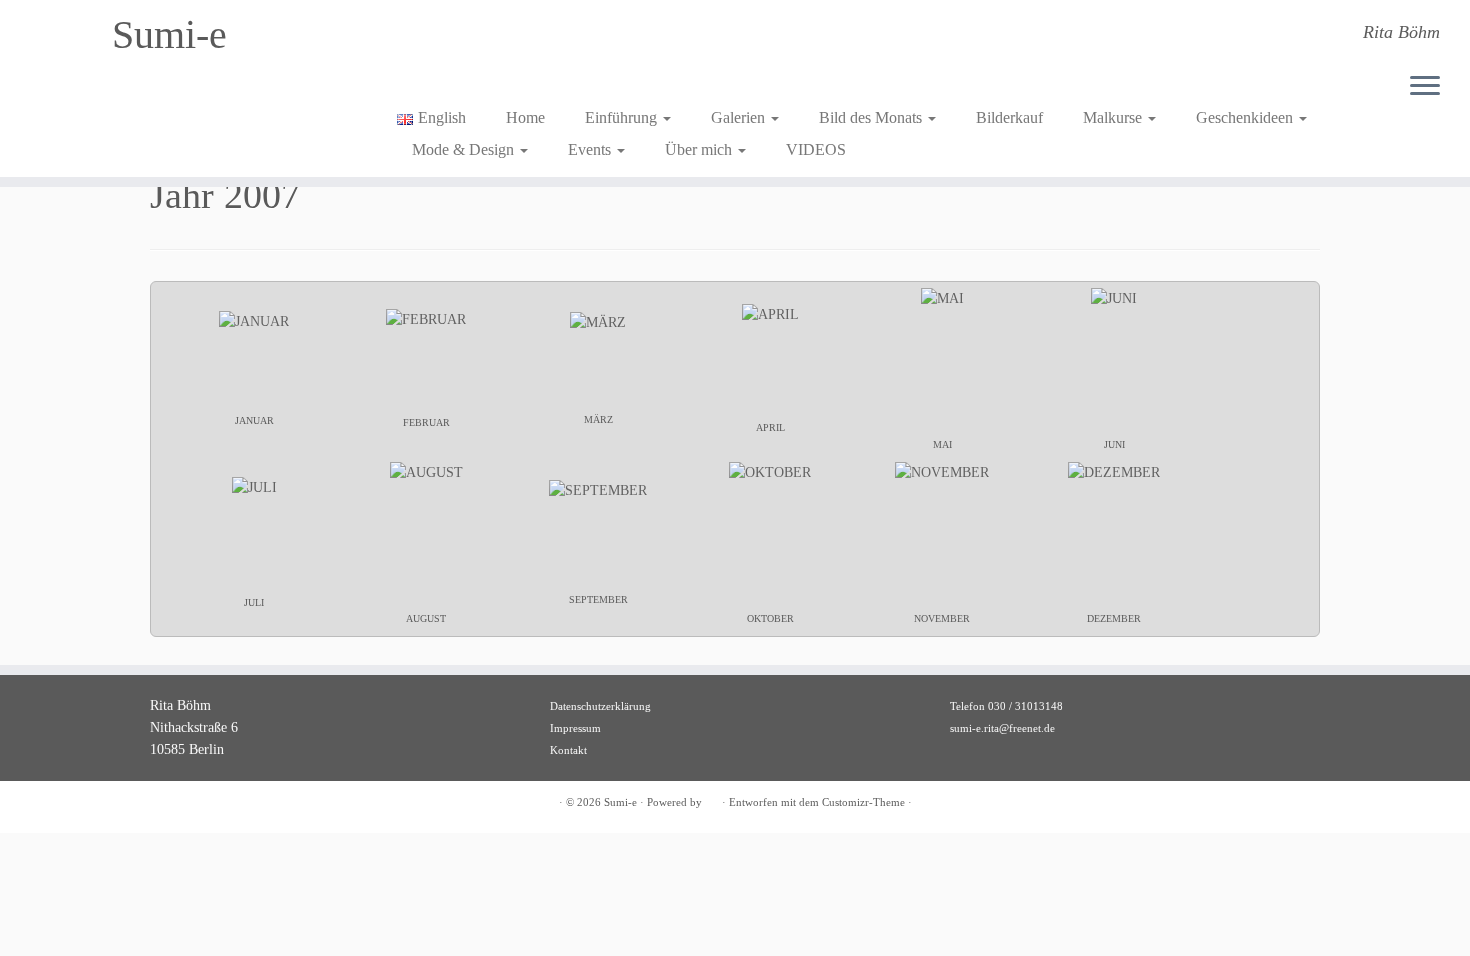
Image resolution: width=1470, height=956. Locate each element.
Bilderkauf (1009, 117)
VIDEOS (816, 149)
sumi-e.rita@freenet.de (1002, 728)
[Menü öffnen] (1425, 87)
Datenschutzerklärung (600, 706)
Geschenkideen (1246, 117)
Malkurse (1114, 117)
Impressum (575, 728)
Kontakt (568, 750)
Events (591, 149)
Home (525, 117)
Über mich (700, 149)
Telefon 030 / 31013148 (1006, 706)
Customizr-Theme (863, 802)
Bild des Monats (872, 117)
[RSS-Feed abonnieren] (162, 803)
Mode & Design (465, 149)
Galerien (740, 117)
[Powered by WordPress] (712, 799)
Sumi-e (169, 34)
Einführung (623, 117)
